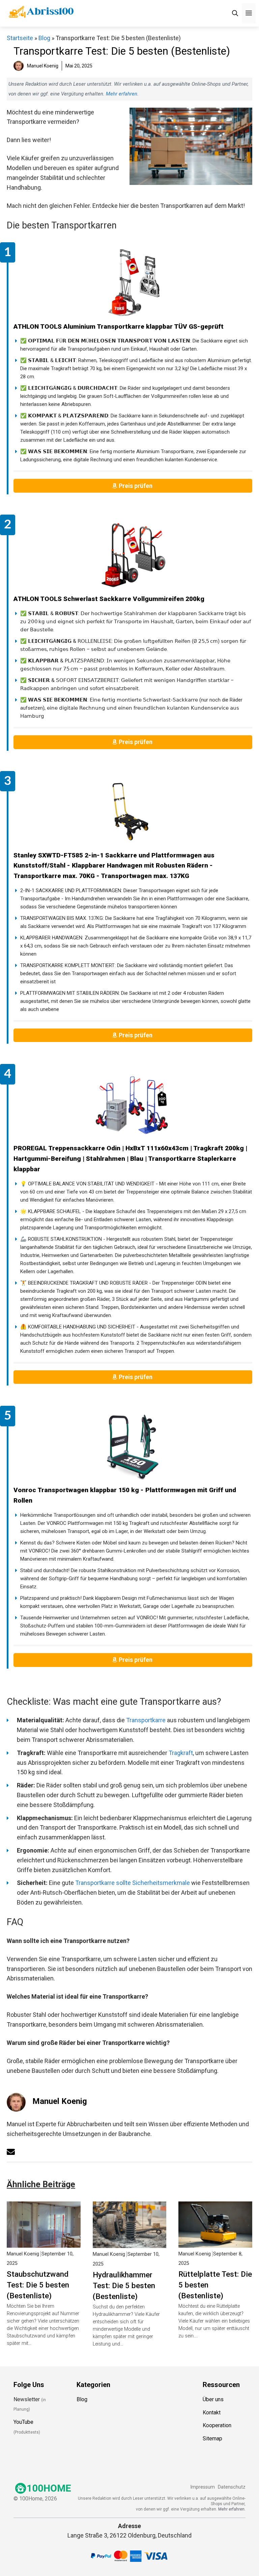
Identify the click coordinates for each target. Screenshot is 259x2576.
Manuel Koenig (60, 2101)
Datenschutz (232, 2487)
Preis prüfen (136, 486)
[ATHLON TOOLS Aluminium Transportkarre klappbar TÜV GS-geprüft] (133, 283)
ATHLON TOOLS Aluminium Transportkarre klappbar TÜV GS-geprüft (119, 326)
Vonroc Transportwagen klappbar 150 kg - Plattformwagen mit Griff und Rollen (125, 1495)
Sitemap (212, 2438)
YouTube (23, 2422)
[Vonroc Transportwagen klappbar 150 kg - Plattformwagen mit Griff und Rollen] (133, 1446)
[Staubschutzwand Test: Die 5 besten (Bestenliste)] (44, 2242)
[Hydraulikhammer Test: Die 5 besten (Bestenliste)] (130, 2243)
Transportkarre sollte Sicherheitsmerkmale (133, 1883)
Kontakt (212, 2412)
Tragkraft (181, 1753)
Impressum (203, 2487)
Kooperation (217, 2425)
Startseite (20, 38)
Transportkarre (146, 1720)
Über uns (213, 2399)
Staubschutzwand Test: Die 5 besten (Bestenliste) (38, 2285)
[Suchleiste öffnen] (235, 13)
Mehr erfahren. (232, 2509)
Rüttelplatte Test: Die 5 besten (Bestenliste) (215, 2285)
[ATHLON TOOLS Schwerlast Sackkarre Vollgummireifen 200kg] (133, 555)
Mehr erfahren (122, 94)
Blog (44, 38)
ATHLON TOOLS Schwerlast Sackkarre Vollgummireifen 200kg (109, 599)
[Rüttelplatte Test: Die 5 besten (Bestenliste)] (215, 2242)
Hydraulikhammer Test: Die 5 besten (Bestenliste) (124, 2285)
